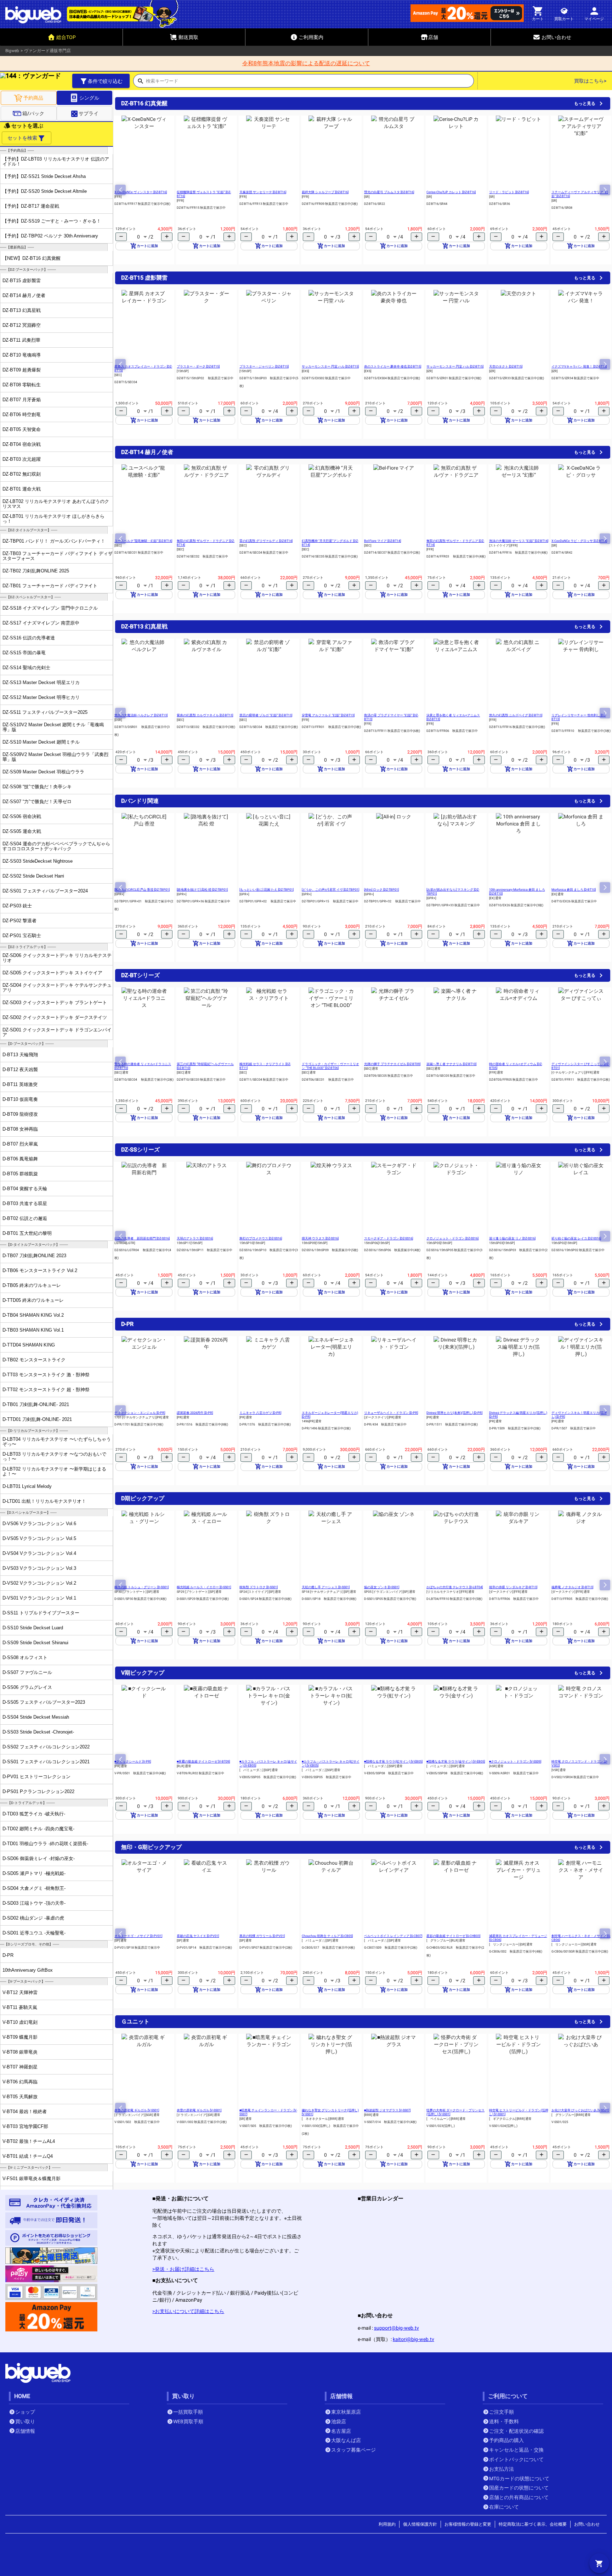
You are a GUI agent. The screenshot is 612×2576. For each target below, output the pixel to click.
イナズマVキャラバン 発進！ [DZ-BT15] (579, 366)
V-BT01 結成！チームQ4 (28, 2156)
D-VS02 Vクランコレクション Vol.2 (39, 1583)
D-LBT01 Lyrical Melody (27, 1486)
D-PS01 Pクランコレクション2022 (38, 1791)
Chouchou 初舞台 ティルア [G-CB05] (327, 1936)
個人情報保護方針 (420, 2524)
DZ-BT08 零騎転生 (22, 385)
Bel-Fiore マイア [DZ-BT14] (382, 541)
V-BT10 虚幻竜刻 (20, 2022)
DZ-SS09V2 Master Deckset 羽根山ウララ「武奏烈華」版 (55, 757)
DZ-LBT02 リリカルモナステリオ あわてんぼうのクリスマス (56, 504)
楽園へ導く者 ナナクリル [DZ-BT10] (451, 1064)
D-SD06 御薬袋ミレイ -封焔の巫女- (39, 1858)
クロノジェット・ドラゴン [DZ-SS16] (452, 1238)
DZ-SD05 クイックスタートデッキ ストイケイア (52, 973)
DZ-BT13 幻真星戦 (22, 310)
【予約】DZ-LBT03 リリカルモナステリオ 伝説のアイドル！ (56, 161)
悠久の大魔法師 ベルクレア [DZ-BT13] (141, 715)
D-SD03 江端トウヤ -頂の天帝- (34, 1903)
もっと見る (585, 103)
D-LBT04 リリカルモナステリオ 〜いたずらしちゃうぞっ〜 (57, 1441)
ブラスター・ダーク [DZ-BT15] (198, 366)
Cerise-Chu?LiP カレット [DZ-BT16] (451, 192)
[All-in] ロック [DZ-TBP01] (381, 890)
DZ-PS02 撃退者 (19, 921)
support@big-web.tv (396, 2328)
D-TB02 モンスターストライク (34, 1360)
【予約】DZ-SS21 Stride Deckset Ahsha (44, 176)
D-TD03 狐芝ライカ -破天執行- (34, 1814)
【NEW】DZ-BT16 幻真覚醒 (32, 258)
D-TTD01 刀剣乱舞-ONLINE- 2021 (37, 1419)
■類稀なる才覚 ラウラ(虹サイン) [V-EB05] (393, 1762)
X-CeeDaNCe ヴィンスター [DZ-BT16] (141, 192)
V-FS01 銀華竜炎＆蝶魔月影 (32, 2179)
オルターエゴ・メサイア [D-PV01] (138, 1936)
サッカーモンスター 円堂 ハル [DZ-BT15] (330, 366)
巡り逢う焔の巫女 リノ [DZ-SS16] (512, 1238)
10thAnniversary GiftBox (28, 1970)
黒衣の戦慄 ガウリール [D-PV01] (262, 1936)
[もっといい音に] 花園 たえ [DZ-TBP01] (267, 890)
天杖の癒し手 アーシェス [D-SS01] (326, 1587)
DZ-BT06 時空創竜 (22, 415)
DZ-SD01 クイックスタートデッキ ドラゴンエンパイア (57, 1032)
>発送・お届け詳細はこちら (183, 2269)
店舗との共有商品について (519, 2497)
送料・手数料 (504, 2421)
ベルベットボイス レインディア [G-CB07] (393, 1936)
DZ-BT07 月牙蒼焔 (22, 400)
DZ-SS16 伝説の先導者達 (29, 638)
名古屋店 (341, 2431)
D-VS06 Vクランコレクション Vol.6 (39, 1524)
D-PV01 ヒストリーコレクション (36, 1777)
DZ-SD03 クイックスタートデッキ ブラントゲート (55, 1003)
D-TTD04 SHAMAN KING (29, 1345)
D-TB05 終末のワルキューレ (32, 1285)
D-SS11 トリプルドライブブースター (41, 1613)
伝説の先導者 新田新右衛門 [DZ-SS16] (142, 1238)
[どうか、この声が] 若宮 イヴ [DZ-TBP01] (330, 890)
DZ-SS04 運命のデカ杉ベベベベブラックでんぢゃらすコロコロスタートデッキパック (56, 846)
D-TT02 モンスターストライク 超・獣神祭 (46, 1390)
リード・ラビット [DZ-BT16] (509, 192)
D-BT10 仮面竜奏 (20, 1099)
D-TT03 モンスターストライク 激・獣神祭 (46, 1375)
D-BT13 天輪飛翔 (20, 1055)
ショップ (25, 2412)
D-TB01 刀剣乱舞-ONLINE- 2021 (36, 1404)
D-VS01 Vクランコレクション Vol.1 (39, 1598)
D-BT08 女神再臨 (20, 1129)
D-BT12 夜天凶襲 (20, 1069)
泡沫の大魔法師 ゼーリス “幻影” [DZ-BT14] (519, 541)
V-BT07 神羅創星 (20, 2067)
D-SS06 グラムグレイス (27, 1687)
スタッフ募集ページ (353, 2450)
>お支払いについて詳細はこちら (188, 2311)
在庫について (504, 2507)
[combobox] (310, 83)
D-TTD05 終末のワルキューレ (33, 1300)
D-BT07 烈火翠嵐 (20, 1144)
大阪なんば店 (346, 2440)
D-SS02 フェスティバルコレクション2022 (46, 1747)
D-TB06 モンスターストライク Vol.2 (40, 1270)
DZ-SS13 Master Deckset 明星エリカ (41, 682)
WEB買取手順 (188, 2421)
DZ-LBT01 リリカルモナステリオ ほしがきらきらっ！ (53, 519)
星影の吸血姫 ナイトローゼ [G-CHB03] (453, 1936)
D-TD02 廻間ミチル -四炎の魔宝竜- (38, 1829)
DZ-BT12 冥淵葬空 (22, 325)
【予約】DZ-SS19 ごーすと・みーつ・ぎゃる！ (52, 221)
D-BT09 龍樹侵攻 (20, 1114)
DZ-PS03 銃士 (17, 906)
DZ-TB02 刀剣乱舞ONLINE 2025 (36, 571)
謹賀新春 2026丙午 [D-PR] (195, 1413)
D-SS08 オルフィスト (25, 1657)
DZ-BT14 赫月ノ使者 (24, 295)
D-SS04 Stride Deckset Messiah (36, 1717)
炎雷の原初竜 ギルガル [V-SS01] (137, 2110)
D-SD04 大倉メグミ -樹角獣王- (34, 1888)
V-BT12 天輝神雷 (20, 1992)
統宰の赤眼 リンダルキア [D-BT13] (513, 1587)
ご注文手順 (501, 2412)
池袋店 (339, 2421)
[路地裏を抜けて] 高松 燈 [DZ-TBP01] (202, 890)
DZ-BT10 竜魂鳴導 (22, 355)
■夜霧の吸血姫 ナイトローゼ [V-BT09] (203, 1762)
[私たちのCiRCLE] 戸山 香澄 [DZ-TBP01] (142, 890)
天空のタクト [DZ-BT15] (506, 366)
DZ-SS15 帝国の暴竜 (24, 653)
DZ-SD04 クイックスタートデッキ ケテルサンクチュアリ (57, 987)
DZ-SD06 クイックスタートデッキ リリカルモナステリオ (57, 958)
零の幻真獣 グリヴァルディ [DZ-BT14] (266, 541)
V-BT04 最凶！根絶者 (25, 2112)
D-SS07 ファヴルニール (27, 1672)
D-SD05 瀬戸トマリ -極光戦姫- (34, 1873)
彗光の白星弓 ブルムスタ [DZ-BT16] (389, 192)
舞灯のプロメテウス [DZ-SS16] (261, 1238)
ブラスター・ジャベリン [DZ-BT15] (264, 366)
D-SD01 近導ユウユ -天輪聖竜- (34, 1933)
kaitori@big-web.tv (413, 2339)
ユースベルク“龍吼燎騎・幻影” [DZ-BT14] (143, 541)
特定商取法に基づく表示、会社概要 (533, 2524)
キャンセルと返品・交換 (516, 2450)
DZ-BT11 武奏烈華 (21, 340)
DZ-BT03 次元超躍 (22, 459)
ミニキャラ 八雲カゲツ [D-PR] (260, 1413)
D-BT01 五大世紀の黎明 (27, 1233)
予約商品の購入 (506, 2440)
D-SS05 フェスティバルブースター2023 (44, 1702)
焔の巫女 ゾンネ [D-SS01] (382, 1587)
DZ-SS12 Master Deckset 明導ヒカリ (41, 697)
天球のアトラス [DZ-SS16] (195, 1238)
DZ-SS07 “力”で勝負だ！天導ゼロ (37, 802)
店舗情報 (25, 2431)
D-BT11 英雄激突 (20, 1084)
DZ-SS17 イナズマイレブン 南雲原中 (41, 623)
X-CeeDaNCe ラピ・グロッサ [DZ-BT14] (579, 541)
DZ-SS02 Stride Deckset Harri (33, 876)
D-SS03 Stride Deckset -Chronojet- (38, 1732)
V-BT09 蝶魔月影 (20, 2037)
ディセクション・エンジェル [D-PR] (140, 1413)
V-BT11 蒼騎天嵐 (20, 2007)
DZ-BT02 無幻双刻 (22, 474)
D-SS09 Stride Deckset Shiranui (35, 1643)
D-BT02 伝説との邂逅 (25, 1218)
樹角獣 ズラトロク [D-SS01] (259, 1587)
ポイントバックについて (516, 2459)
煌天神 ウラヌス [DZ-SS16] (320, 1238)
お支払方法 (501, 2469)
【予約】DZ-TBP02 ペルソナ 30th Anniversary (50, 236)
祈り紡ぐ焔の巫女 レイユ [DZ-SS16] (576, 1238)
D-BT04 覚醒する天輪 (25, 1189)
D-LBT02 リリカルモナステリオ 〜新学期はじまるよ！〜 (54, 1471)
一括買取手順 (188, 2412)
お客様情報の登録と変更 (468, 2524)
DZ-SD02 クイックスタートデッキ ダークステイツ (55, 1017)
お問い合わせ (587, 2524)
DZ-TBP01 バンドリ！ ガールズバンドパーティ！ (54, 541)
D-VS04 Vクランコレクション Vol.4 (39, 1553)
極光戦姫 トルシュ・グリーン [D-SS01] (141, 1587)
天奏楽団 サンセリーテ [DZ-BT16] (263, 192)
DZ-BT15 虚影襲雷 (22, 281)
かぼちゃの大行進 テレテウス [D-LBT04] (455, 1587)
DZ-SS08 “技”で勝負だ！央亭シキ (37, 787)
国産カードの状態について (519, 2488)
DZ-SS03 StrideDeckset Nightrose (38, 861)
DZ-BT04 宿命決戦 (22, 444)
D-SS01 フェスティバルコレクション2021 (46, 1762)
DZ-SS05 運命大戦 (22, 831)
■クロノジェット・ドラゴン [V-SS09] (515, 1762)
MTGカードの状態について (519, 2479)
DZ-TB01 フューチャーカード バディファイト (50, 586)
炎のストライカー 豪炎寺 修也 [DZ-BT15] (393, 366)
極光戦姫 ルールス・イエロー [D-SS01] (204, 1587)
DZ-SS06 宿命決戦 (22, 816)
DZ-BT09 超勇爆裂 (22, 370)
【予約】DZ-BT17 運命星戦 (31, 206)
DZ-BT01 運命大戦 (22, 489)
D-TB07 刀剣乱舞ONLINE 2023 (34, 1256)
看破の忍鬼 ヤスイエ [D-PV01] (198, 1936)
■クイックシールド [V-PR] (133, 1762)
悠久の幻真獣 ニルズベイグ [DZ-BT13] (516, 715)
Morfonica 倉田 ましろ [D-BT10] (574, 890)
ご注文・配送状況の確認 (516, 2431)
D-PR (8, 1955)
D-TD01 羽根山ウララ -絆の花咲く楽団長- (45, 1844)
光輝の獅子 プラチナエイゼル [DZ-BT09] (392, 1064)
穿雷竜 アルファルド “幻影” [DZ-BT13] (328, 715)
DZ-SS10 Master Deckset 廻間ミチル (41, 742)
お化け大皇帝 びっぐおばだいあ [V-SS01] (580, 2110)
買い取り (25, 2421)
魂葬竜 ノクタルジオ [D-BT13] (572, 1587)
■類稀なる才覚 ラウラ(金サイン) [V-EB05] (456, 1762)
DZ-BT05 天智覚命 (22, 429)
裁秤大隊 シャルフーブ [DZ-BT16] (325, 192)
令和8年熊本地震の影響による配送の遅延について (306, 63)
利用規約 (387, 2524)
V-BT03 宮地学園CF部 (25, 2126)
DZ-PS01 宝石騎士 (22, 936)
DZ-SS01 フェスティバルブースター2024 (45, 891)
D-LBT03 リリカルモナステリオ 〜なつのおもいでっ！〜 (54, 1456)
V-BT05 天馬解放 (20, 2097)
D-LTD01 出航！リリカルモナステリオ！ (44, 1501)
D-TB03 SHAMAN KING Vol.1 (33, 1330)
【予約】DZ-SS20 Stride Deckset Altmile (45, 191)
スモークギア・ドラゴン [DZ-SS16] (389, 1238)
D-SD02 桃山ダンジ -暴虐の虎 (33, 1918)
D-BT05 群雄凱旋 (20, 1174)
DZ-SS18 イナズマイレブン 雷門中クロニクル (50, 608)
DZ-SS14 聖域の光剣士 (26, 668)
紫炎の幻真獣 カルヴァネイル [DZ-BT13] (205, 715)
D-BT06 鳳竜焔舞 (20, 1159)
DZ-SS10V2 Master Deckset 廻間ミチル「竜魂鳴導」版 (53, 727)
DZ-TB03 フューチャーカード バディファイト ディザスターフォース (58, 556)
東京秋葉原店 (346, 2412)
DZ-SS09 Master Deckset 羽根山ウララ (43, 772)
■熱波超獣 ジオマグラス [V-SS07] (387, 2110)
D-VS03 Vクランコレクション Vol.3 (39, 1568)
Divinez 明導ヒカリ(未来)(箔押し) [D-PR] (454, 1413)
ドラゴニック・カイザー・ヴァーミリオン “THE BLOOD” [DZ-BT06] (330, 1066)
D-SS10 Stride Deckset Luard (33, 1628)
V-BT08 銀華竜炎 (20, 2052)
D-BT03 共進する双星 (25, 1203)
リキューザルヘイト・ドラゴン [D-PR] (391, 1413)
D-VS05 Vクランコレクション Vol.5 (39, 1538)
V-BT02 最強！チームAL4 (29, 2141)
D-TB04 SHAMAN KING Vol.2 (33, 1315)
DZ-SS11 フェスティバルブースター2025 (45, 712)
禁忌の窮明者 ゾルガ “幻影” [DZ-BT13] (266, 715)
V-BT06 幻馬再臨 (20, 2082)
